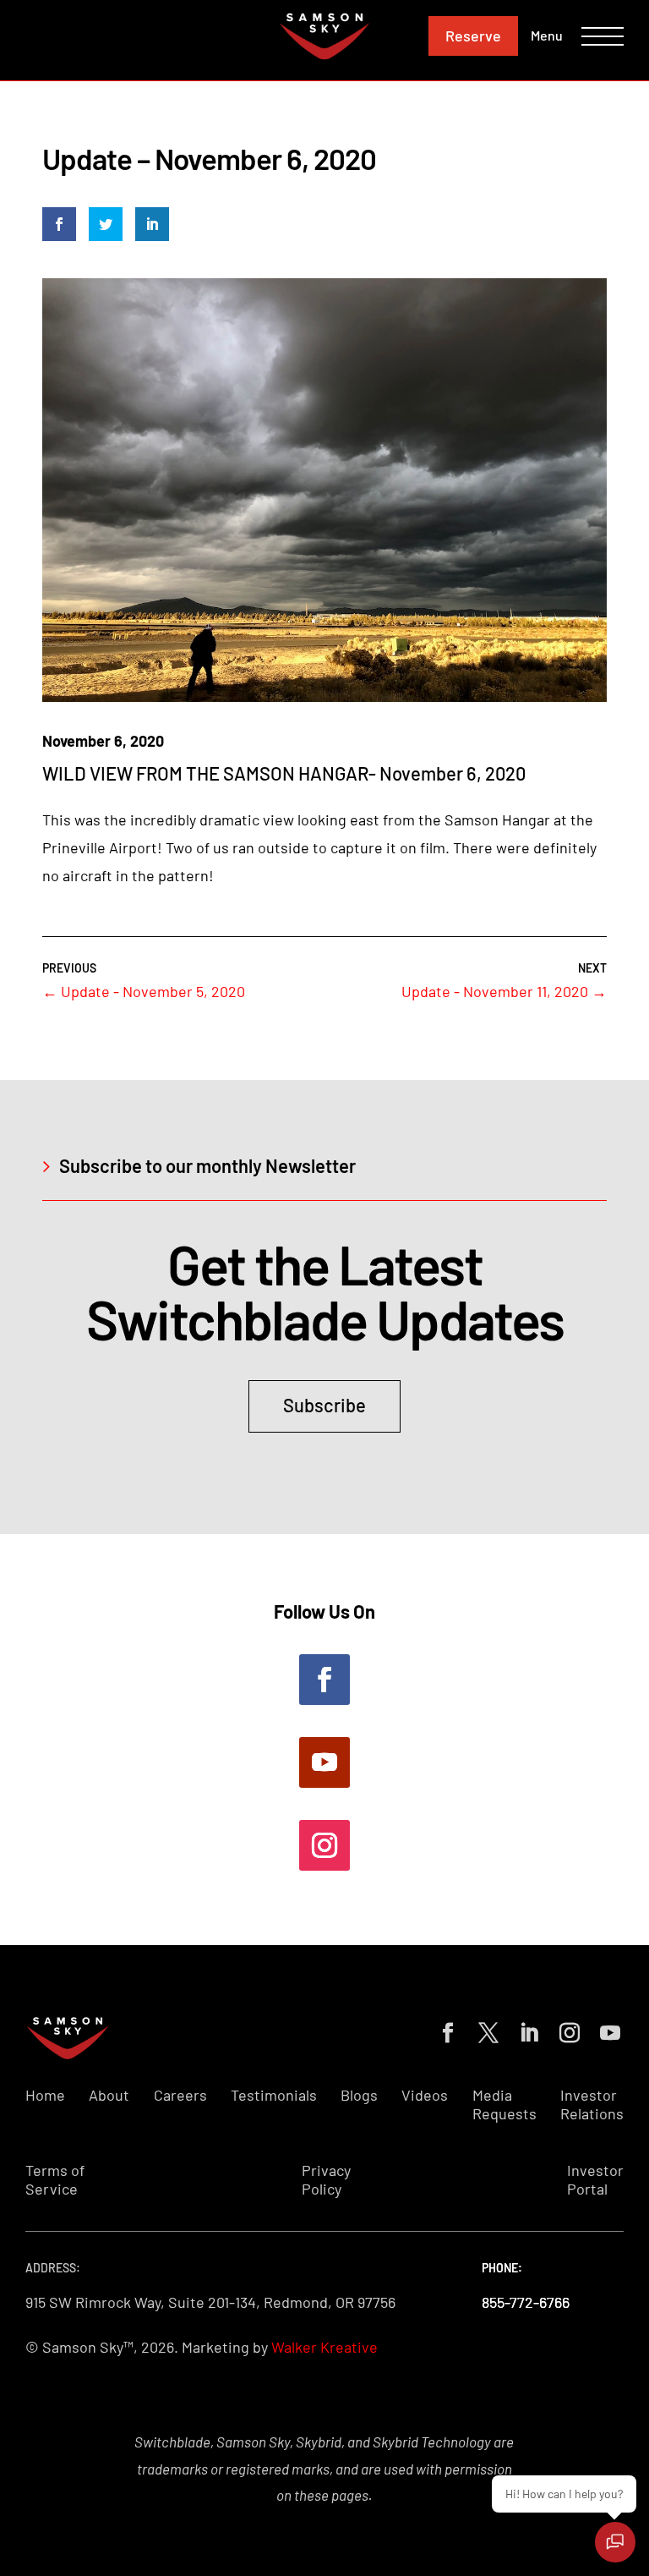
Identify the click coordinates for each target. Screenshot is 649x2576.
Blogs (359, 2095)
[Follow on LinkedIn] (526, 2030)
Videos (425, 2095)
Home (45, 2095)
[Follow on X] (485, 2030)
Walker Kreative (324, 2347)
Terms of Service (55, 2180)
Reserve (473, 36)
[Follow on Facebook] (324, 1680)
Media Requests (504, 2105)
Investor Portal (595, 2180)
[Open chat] (615, 2542)
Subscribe (324, 1405)
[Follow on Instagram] (324, 1845)
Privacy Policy (326, 2180)
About (109, 2095)
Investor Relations (592, 2105)
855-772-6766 (526, 2302)
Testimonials (274, 2095)
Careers (180, 2095)
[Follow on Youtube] (324, 1762)
